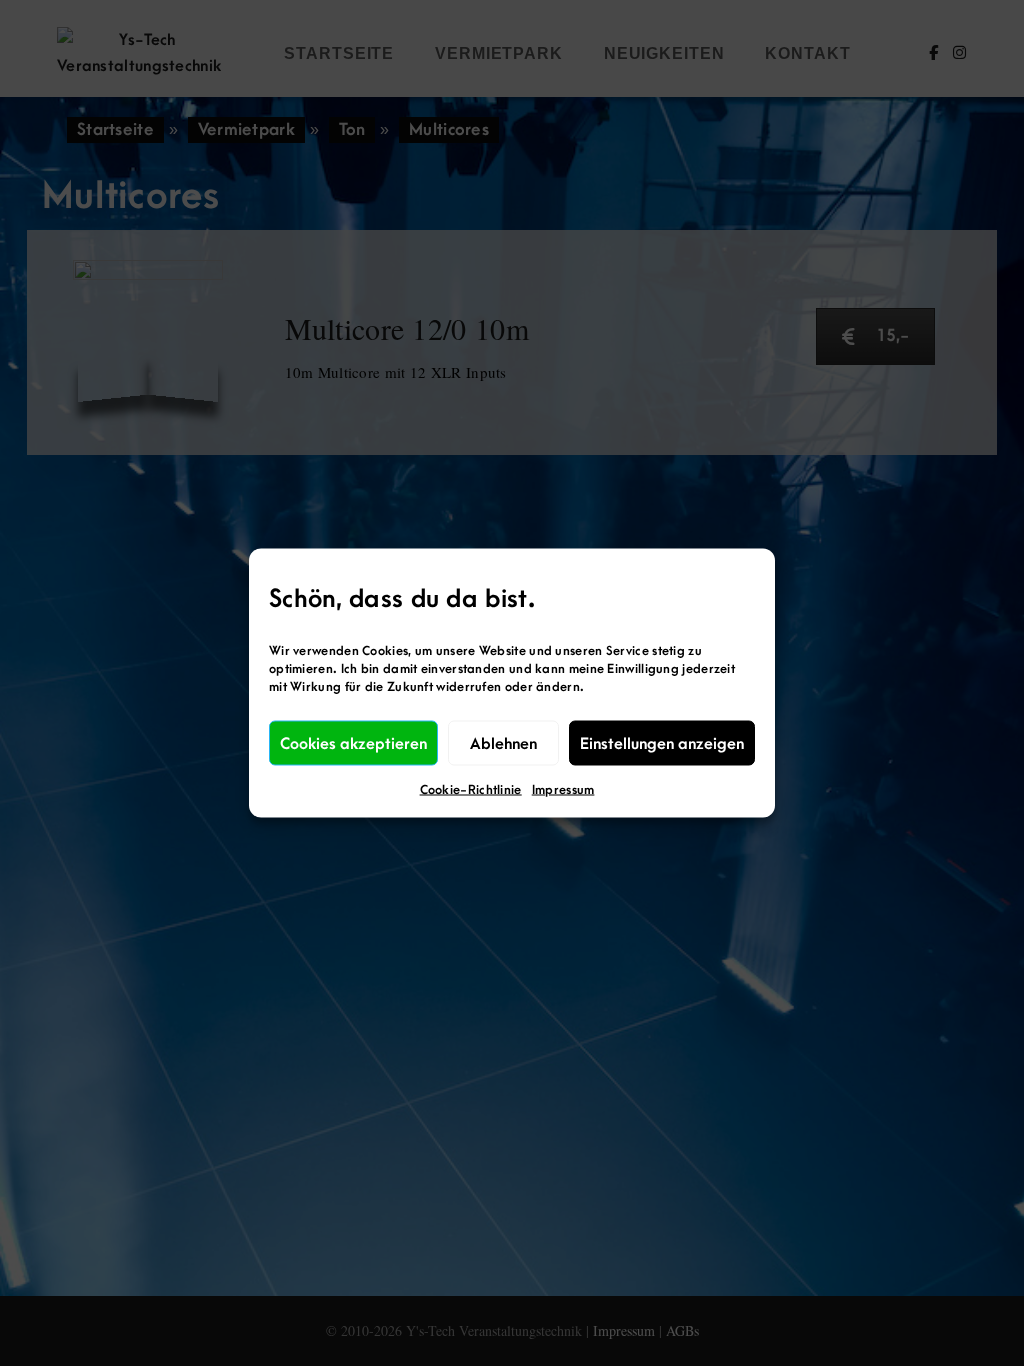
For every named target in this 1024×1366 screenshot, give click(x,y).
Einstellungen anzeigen (662, 743)
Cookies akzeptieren (353, 743)
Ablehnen (503, 743)
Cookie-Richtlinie (471, 790)
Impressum (563, 790)
